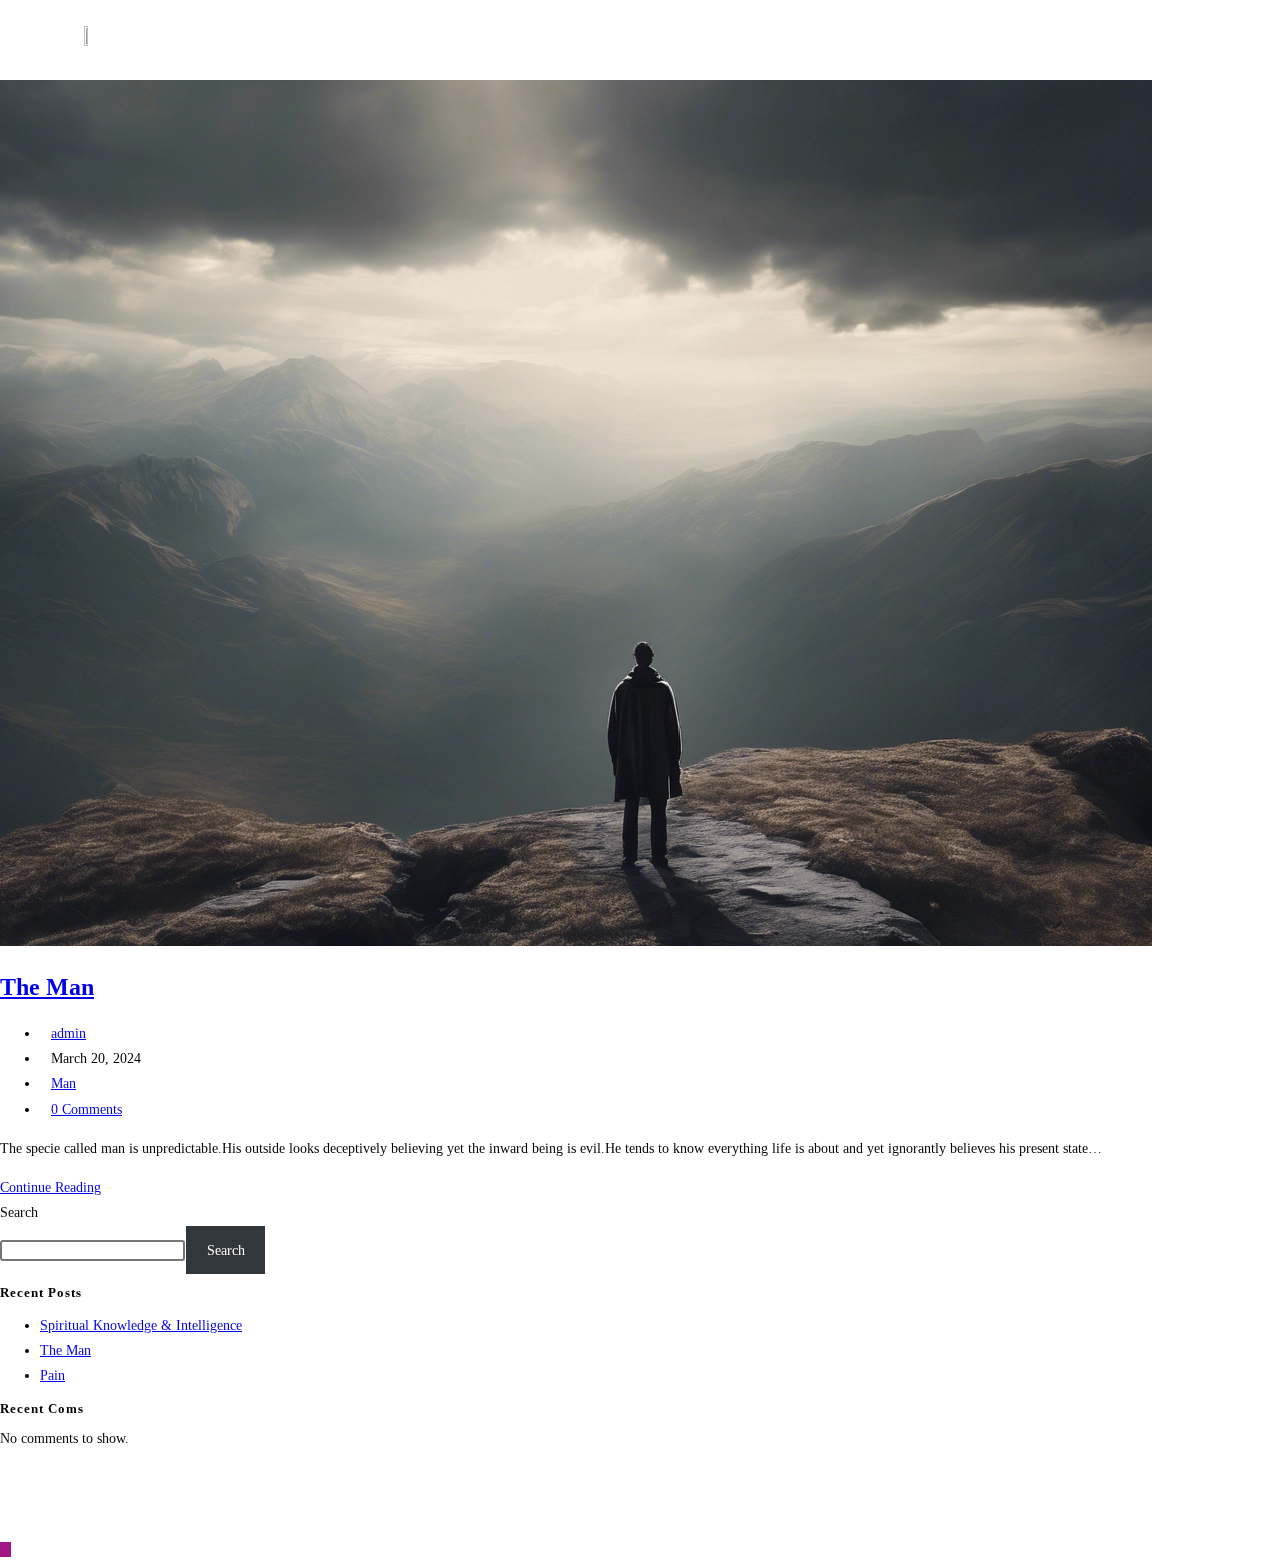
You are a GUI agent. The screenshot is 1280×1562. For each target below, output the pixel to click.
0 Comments (86, 1109)
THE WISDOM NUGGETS (595, 39)
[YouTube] (1045, 1494)
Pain (52, 1375)
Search (19, 1212)
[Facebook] (931, 1494)
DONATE (880, 39)
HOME (239, 39)
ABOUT (291, 39)
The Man (47, 987)
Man (63, 1083)
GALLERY (814, 39)
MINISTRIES (360, 39)
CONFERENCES (725, 39)
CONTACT (947, 39)
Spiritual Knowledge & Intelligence (141, 1325)
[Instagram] (1102, 1494)
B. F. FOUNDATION (460, 39)
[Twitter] (988, 1494)
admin (68, 1033)
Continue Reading (56, 1187)
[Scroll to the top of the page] (5, 1549)
